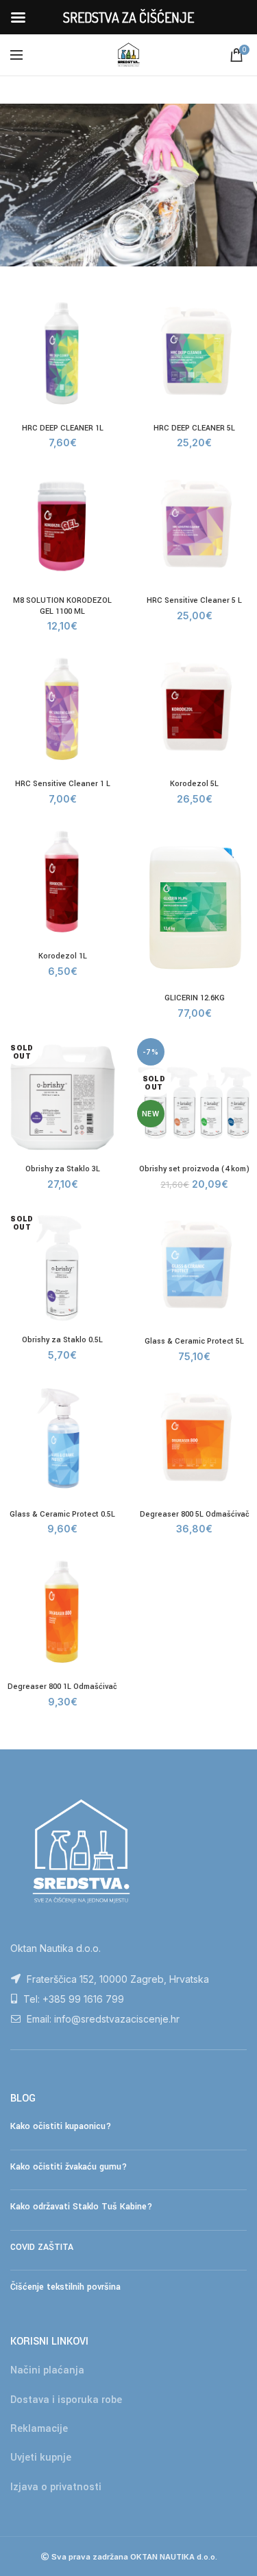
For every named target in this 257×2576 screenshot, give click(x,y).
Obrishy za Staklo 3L (63, 1169)
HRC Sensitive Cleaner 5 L (194, 600)
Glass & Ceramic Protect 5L (194, 1341)
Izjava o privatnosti (56, 2487)
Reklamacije (39, 2429)
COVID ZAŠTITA (42, 2247)
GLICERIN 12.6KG (195, 998)
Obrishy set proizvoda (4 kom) (194, 1169)
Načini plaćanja (47, 2370)
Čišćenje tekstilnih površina (65, 2287)
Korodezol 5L (194, 784)
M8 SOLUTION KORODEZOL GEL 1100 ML (62, 606)
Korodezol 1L (63, 956)
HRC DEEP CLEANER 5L (194, 428)
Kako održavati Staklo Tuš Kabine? (81, 2207)
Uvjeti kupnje (41, 2458)
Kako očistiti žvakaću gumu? (69, 2167)
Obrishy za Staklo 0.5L (62, 1340)
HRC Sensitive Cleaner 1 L (63, 784)
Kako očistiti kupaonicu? (61, 2126)
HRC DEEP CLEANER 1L (63, 428)
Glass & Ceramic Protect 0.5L (62, 1514)
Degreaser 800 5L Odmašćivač (195, 1514)
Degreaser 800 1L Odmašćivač (62, 1687)
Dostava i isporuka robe (66, 2400)
